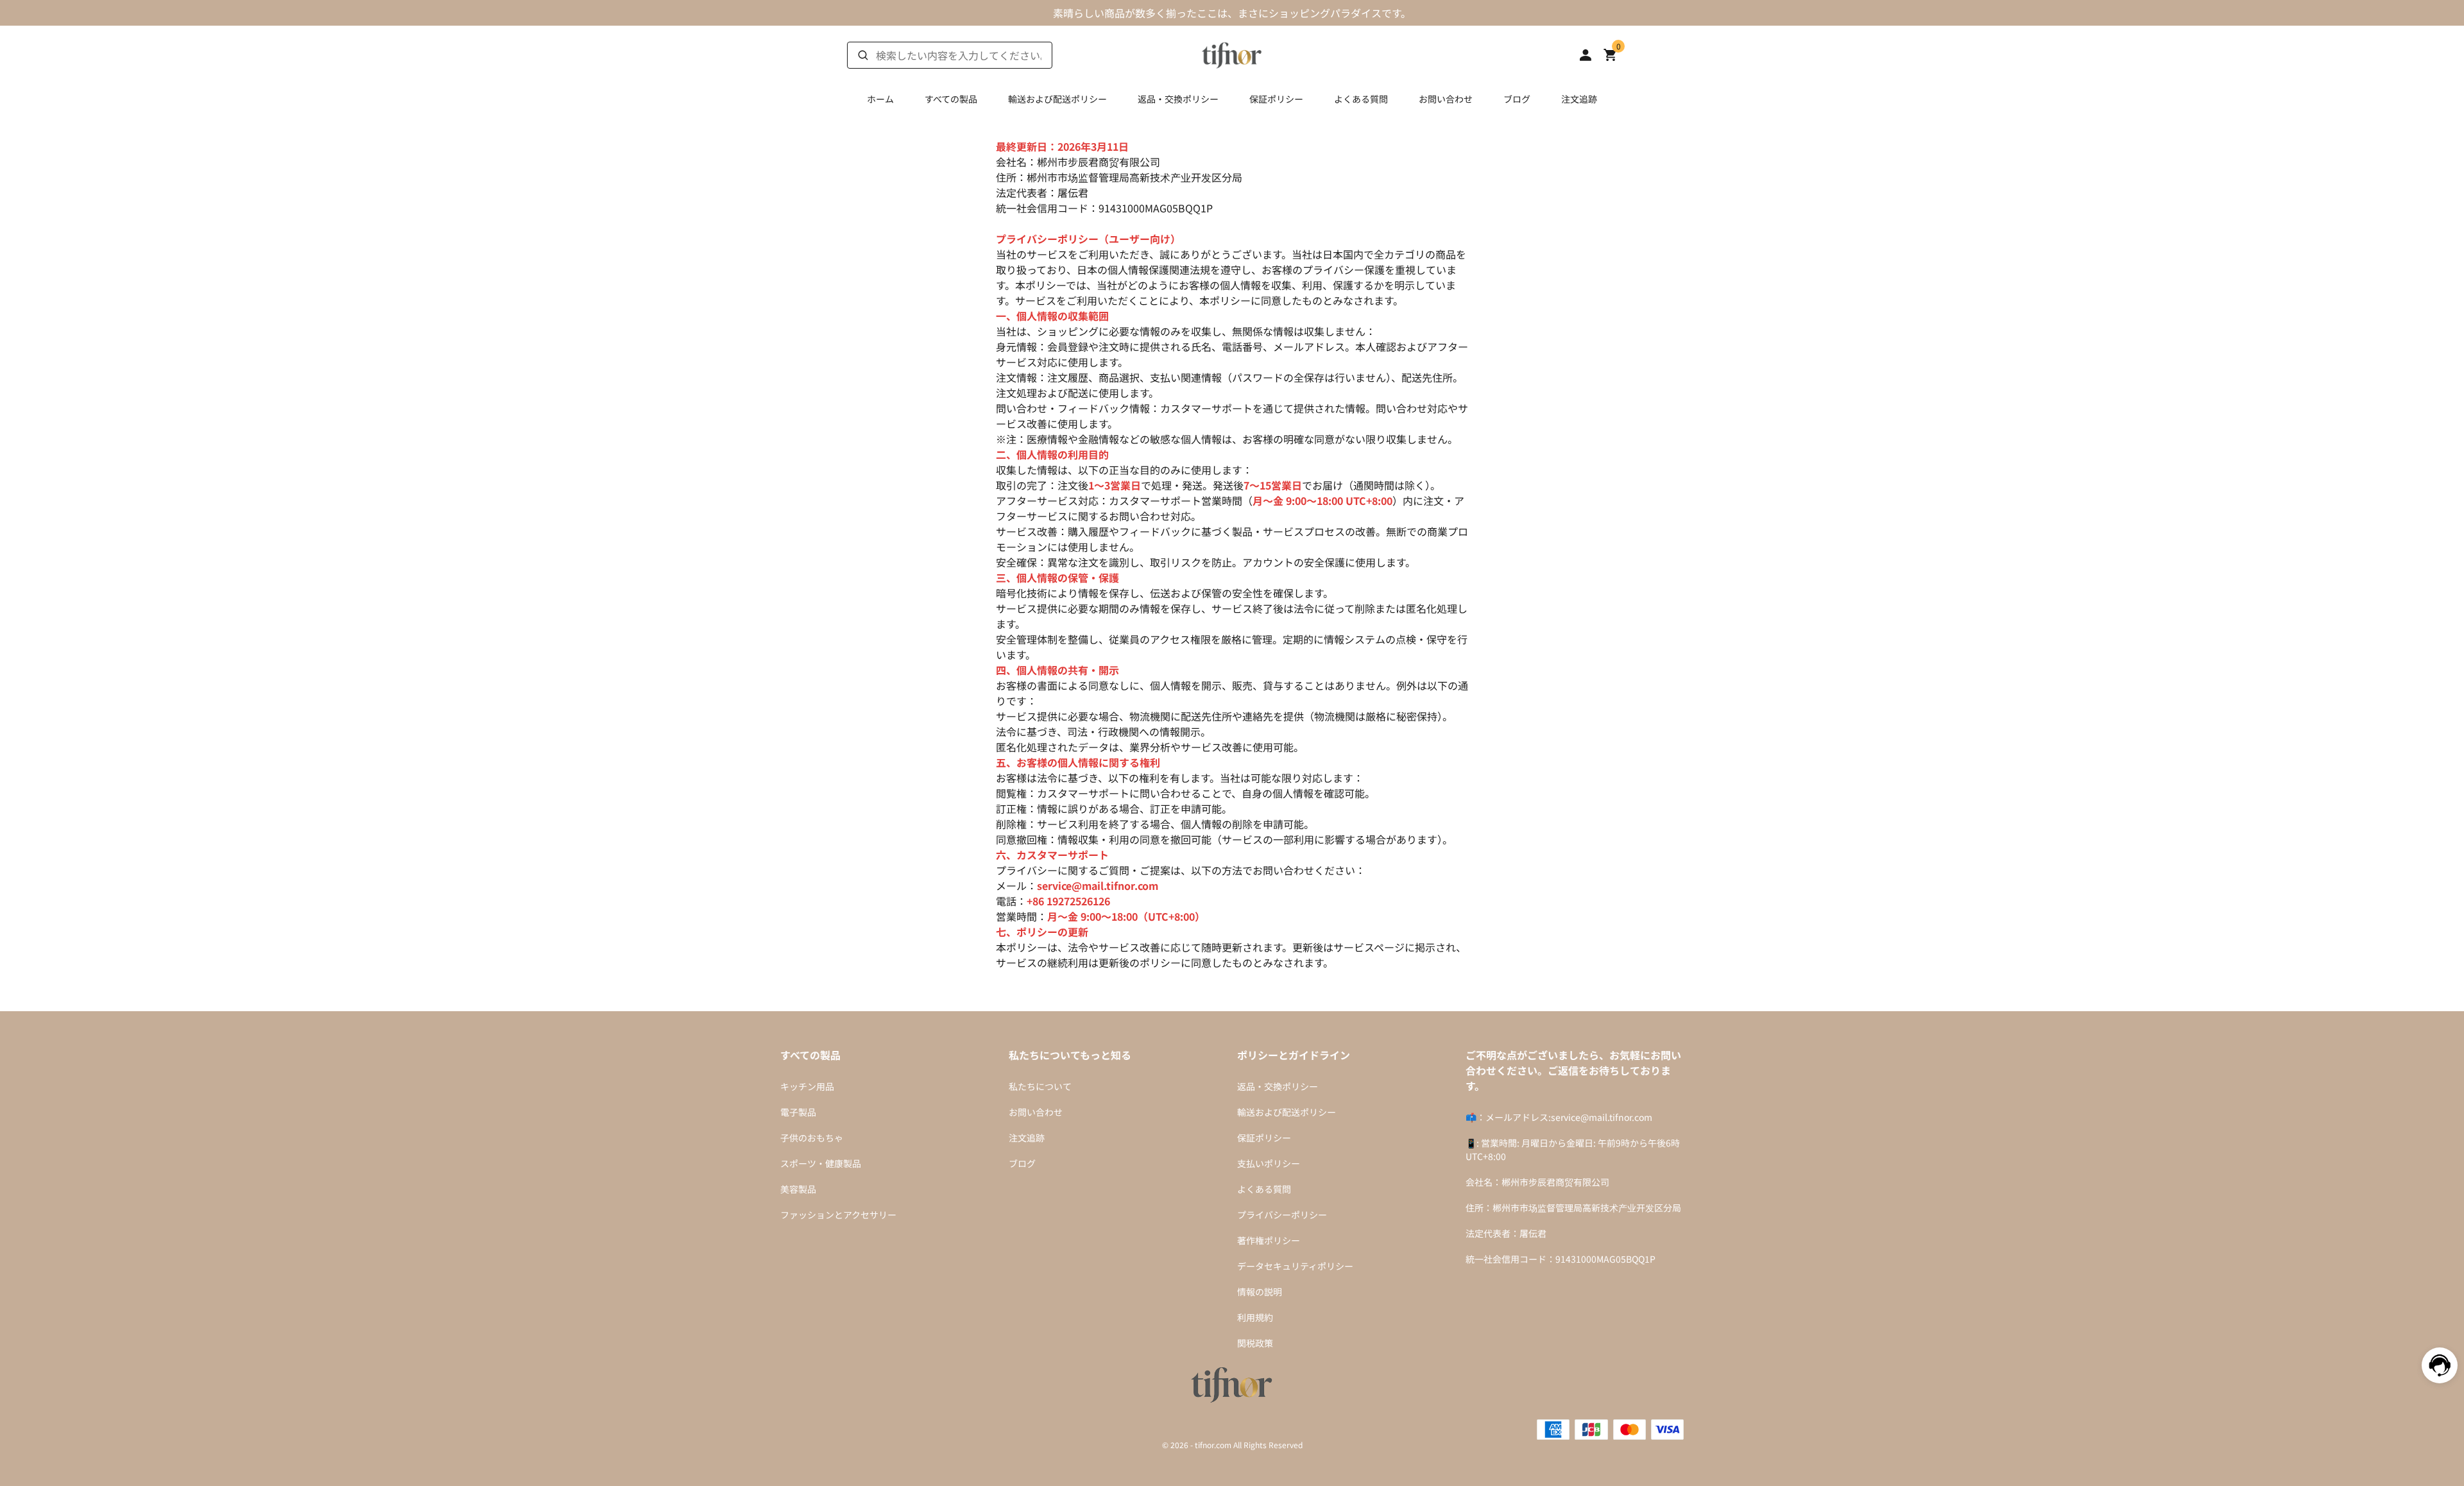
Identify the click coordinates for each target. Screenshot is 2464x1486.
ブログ (1517, 99)
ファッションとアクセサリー (838, 1215)
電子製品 (798, 1112)
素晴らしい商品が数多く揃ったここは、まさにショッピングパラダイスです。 (1232, 13)
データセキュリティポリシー (1295, 1266)
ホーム (880, 99)
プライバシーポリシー (1282, 1215)
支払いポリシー (1269, 1163)
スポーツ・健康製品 (821, 1163)
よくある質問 (1361, 99)
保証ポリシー (1276, 99)
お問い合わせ (1446, 99)
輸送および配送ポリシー (1057, 99)
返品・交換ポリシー (1178, 99)
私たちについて (1040, 1086)
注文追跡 (1579, 99)
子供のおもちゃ (812, 1138)
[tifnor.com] (1232, 53)
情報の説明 (1260, 1292)
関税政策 (1255, 1343)
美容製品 (798, 1189)
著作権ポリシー (1269, 1240)
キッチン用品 (807, 1086)
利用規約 (1255, 1317)
